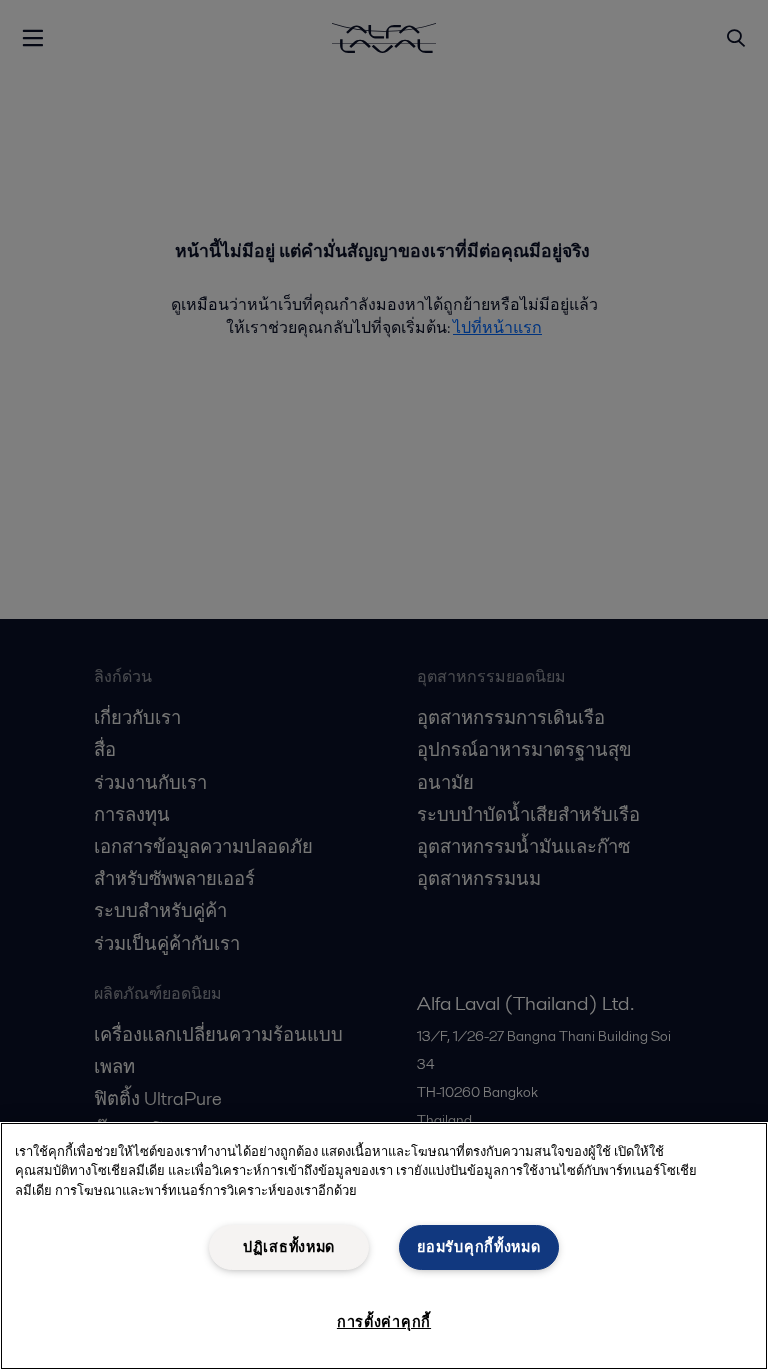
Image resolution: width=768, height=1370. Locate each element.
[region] (384, 1246)
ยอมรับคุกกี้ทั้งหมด (478, 1247)
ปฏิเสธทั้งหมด (289, 1247)
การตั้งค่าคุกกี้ (384, 1322)
